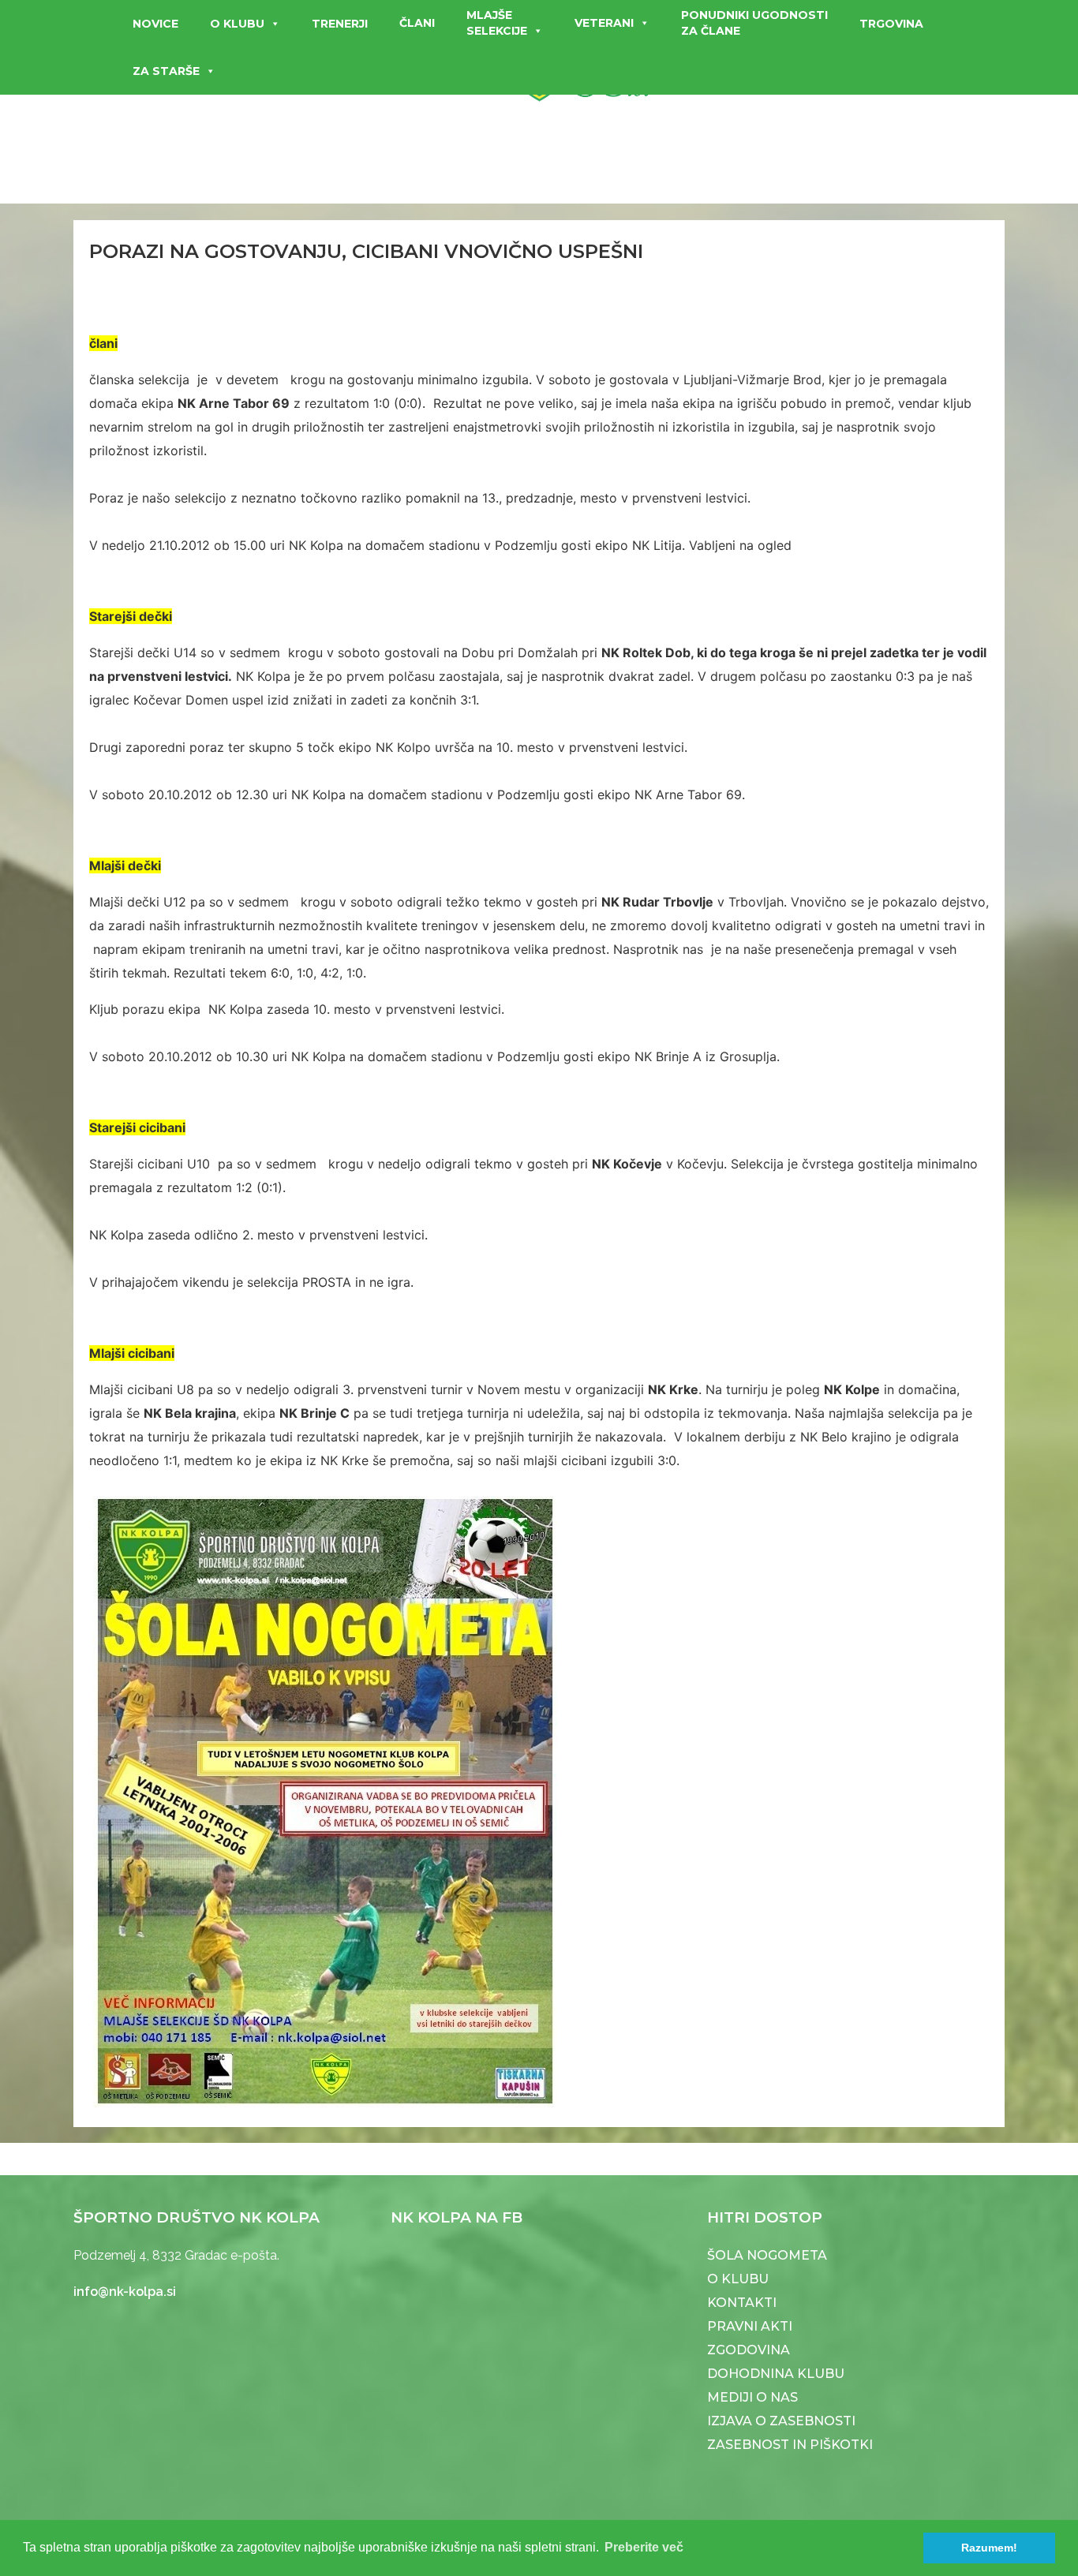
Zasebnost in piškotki (790, 2445)
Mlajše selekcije (497, 23)
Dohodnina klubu (776, 2374)
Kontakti (742, 2303)
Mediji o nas (752, 2397)
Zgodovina (749, 2350)
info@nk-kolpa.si (125, 2292)
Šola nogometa (767, 2255)
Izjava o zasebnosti (781, 2421)
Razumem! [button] (989, 2548)
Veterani (604, 23)
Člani (417, 23)
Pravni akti (750, 2326)
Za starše (166, 71)
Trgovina (891, 24)
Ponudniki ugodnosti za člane (754, 23)
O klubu (237, 24)
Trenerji (340, 24)
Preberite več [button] (644, 2547)
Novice (155, 24)
